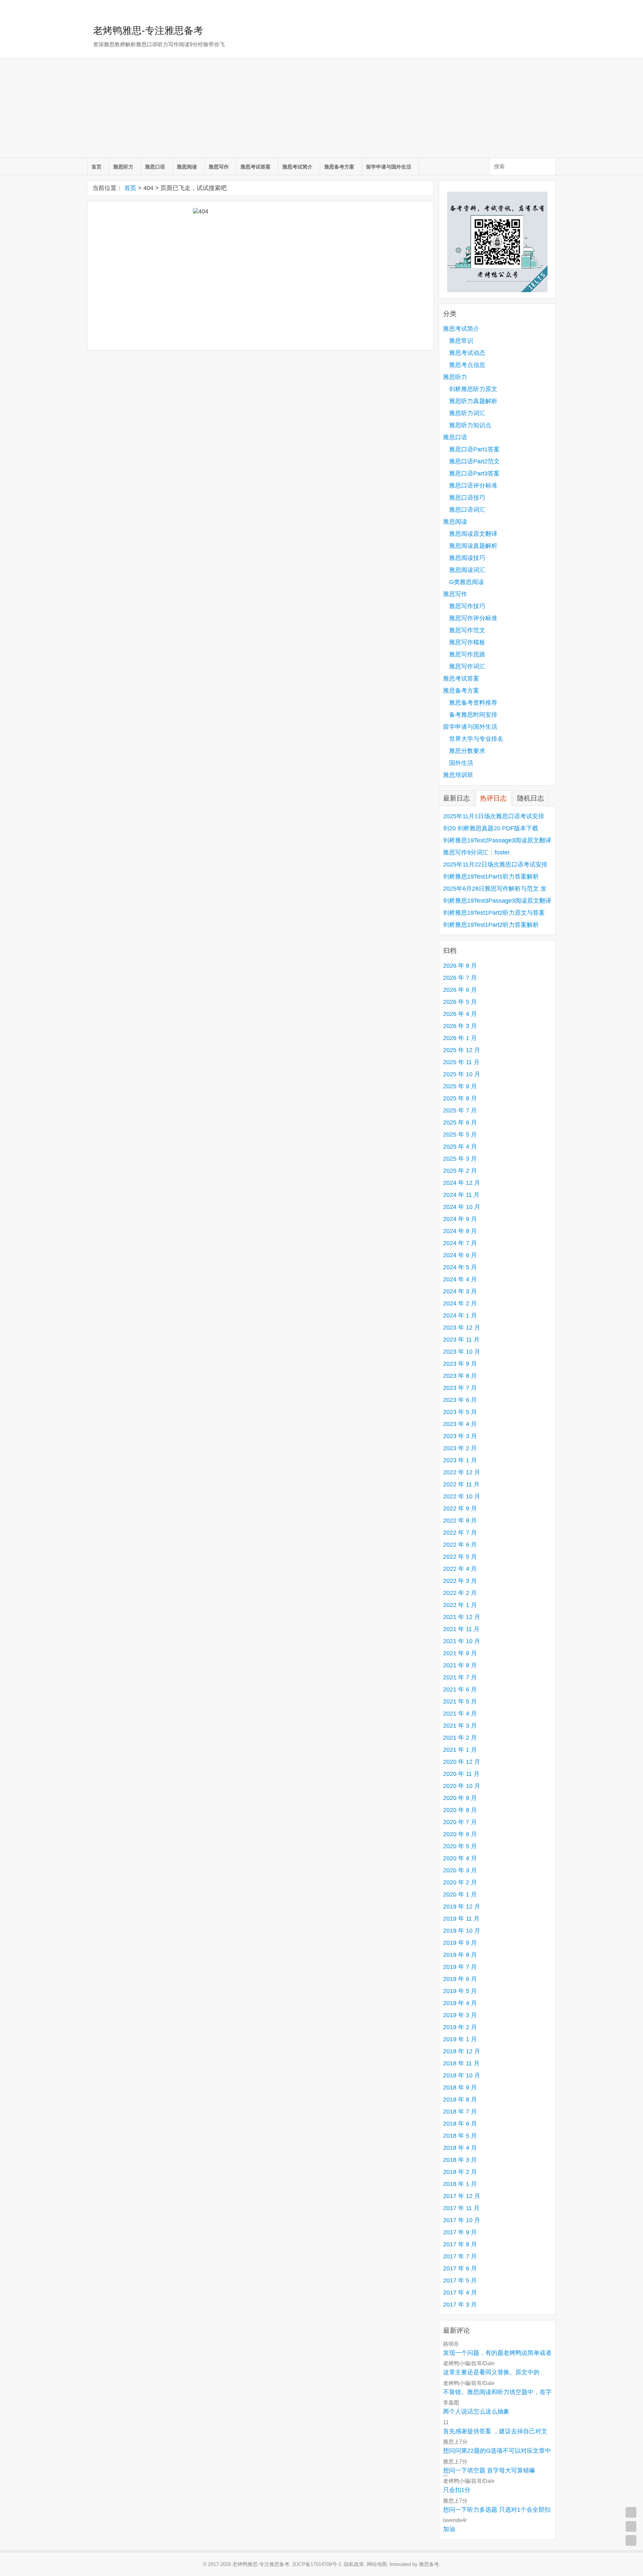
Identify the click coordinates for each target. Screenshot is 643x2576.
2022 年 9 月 (460, 1508)
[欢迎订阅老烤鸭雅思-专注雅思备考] (551, 8)
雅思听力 (123, 167)
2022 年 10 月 (462, 1496)
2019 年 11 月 (461, 1919)
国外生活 (461, 763)
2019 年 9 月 (460, 1943)
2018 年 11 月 (461, 2063)
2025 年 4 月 (460, 1147)
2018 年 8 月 (460, 2100)
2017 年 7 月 (460, 2256)
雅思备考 (429, 2564)
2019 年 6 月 (460, 1979)
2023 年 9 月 (460, 1364)
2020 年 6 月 (460, 1834)
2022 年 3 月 (460, 1581)
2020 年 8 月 (460, 1810)
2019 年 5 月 (460, 1991)
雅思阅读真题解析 (473, 546)
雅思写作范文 (467, 630)
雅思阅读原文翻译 (473, 534)
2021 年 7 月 (460, 1677)
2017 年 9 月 (460, 2232)
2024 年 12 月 (462, 1183)
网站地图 (377, 2564)
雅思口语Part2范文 (474, 461)
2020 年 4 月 (460, 1858)
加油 (449, 2529)
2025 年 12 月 (462, 1050)
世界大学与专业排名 (476, 739)
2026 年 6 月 (460, 990)
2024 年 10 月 (462, 1207)
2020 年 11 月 (461, 1774)
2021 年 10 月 (462, 1641)
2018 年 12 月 (462, 2051)
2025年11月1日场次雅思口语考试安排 (494, 816)
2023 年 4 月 (460, 1424)
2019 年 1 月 (460, 2039)
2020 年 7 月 (460, 1822)
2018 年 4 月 (460, 2148)
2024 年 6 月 (460, 1255)
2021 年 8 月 (460, 1665)
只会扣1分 (457, 2490)
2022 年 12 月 (462, 1472)
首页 (96, 167)
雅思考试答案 (256, 167)
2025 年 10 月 (462, 1074)
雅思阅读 (187, 167)
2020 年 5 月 (460, 1846)
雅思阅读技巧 (467, 558)
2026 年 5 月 (460, 1002)
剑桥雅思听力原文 (473, 389)
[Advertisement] (321, 108)
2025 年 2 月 (460, 1171)
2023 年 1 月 (460, 1460)
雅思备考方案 (339, 167)
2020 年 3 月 (460, 1870)
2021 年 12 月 (462, 1617)
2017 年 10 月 (462, 2220)
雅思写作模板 (467, 642)
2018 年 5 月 (460, 2136)
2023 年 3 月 (460, 1436)
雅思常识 (461, 341)
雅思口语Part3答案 (474, 473)
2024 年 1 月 (460, 1315)
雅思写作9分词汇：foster (476, 852)
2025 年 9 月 (460, 1086)
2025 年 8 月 (460, 1098)
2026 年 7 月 (460, 978)
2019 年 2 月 (460, 2027)
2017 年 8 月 (460, 2244)
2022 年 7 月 (460, 1533)
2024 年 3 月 (460, 1291)
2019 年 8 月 (460, 1955)
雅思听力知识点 (470, 425)
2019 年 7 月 (460, 1967)
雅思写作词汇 (467, 666)
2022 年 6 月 (460, 1545)
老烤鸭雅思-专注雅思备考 (148, 30)
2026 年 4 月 (460, 1014)
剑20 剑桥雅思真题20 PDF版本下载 (491, 828)
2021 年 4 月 (460, 1714)
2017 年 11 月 (461, 2208)
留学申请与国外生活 (389, 167)
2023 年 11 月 (461, 1340)
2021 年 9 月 (460, 1653)
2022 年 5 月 (460, 1557)
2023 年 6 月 (460, 1400)
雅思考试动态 (467, 353)
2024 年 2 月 (460, 1303)
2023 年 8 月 (460, 1376)
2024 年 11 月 (461, 1195)
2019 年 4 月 (460, 2003)
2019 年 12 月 (462, 1907)
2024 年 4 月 (460, 1279)
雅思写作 (219, 167)
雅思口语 (155, 167)
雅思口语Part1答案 (474, 449)
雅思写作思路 (467, 654)
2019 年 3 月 (460, 2015)
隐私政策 (354, 2564)
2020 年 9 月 (460, 1798)
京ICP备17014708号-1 (317, 2564)
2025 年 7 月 (460, 1110)
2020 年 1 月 (460, 1894)
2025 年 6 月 (460, 1122)
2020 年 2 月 (460, 1882)
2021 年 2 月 (460, 1738)
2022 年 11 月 (461, 1484)
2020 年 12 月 (462, 1762)
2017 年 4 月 (460, 2293)
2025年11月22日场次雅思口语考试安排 (495, 864)
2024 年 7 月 (460, 1243)
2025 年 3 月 (460, 1159)
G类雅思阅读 (467, 582)
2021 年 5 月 (460, 1701)
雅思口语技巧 (467, 498)
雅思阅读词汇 (467, 570)
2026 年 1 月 (460, 1038)
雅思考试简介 (297, 167)
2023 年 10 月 (462, 1352)
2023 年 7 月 (460, 1388)
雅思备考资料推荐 (473, 703)
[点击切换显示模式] (631, 2512)
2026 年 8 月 (460, 966)
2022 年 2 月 (460, 1593)
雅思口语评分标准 (473, 486)
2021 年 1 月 (460, 1750)
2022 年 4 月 (460, 1569)
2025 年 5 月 (460, 1135)
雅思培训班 (458, 775)
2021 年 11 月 (461, 1629)
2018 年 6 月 (460, 2124)
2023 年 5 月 (460, 1412)
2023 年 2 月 (460, 1448)
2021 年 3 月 (460, 1726)
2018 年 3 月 (460, 2160)
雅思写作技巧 (467, 606)
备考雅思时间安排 (473, 715)
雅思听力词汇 (467, 413)
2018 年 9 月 (460, 2087)
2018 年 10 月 (462, 2075)
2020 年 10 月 (462, 1786)
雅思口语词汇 (467, 510)
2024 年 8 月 (460, 1231)
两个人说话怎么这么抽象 (476, 2411)
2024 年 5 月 (460, 1267)
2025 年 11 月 (461, 1062)
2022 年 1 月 (460, 1605)
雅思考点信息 (467, 365)
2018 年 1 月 (460, 2184)
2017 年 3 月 (460, 2305)
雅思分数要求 (467, 751)
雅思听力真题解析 (473, 401)
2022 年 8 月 (460, 1521)
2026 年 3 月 (460, 1026)
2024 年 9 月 (460, 1219)
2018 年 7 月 (460, 2112)
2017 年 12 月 (462, 2196)
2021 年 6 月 (460, 1689)
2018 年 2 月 (460, 2172)
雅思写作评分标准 (473, 618)
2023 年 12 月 (462, 1328)
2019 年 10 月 (462, 1931)
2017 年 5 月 (460, 2280)
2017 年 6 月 (460, 2268)
